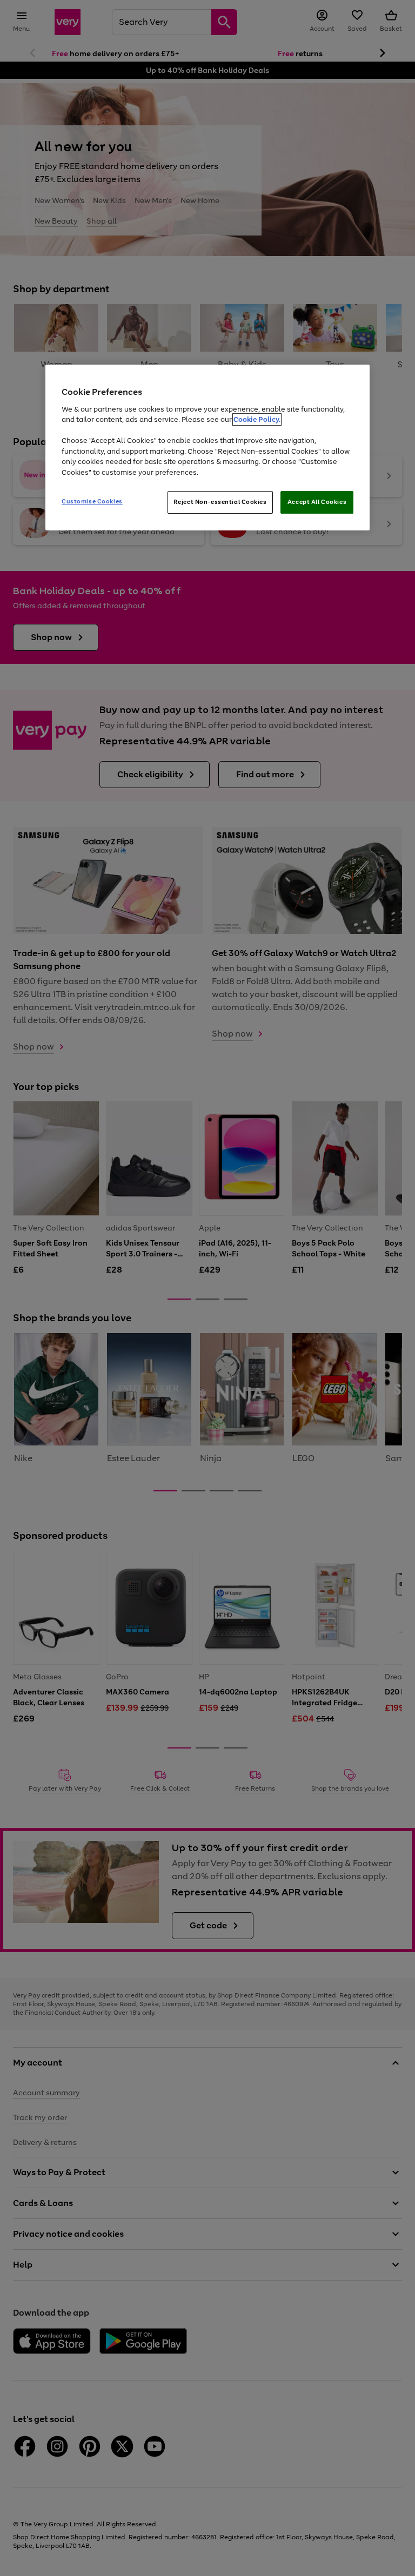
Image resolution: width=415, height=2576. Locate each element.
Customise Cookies (92, 501)
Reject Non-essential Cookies (220, 502)
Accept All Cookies (317, 502)
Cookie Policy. (257, 419)
